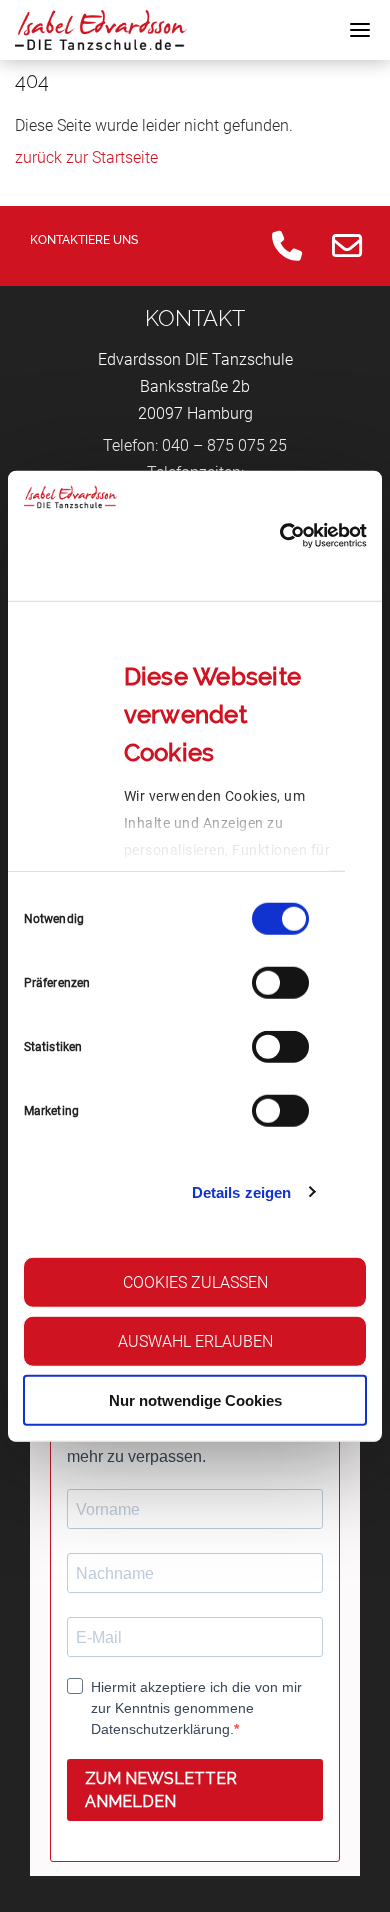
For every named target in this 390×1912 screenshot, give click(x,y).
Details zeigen (241, 1191)
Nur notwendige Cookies (195, 1399)
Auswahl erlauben (195, 1341)
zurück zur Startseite (86, 157)
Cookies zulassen (195, 1282)
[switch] (280, 983)
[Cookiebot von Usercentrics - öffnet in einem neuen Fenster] (280, 536)
